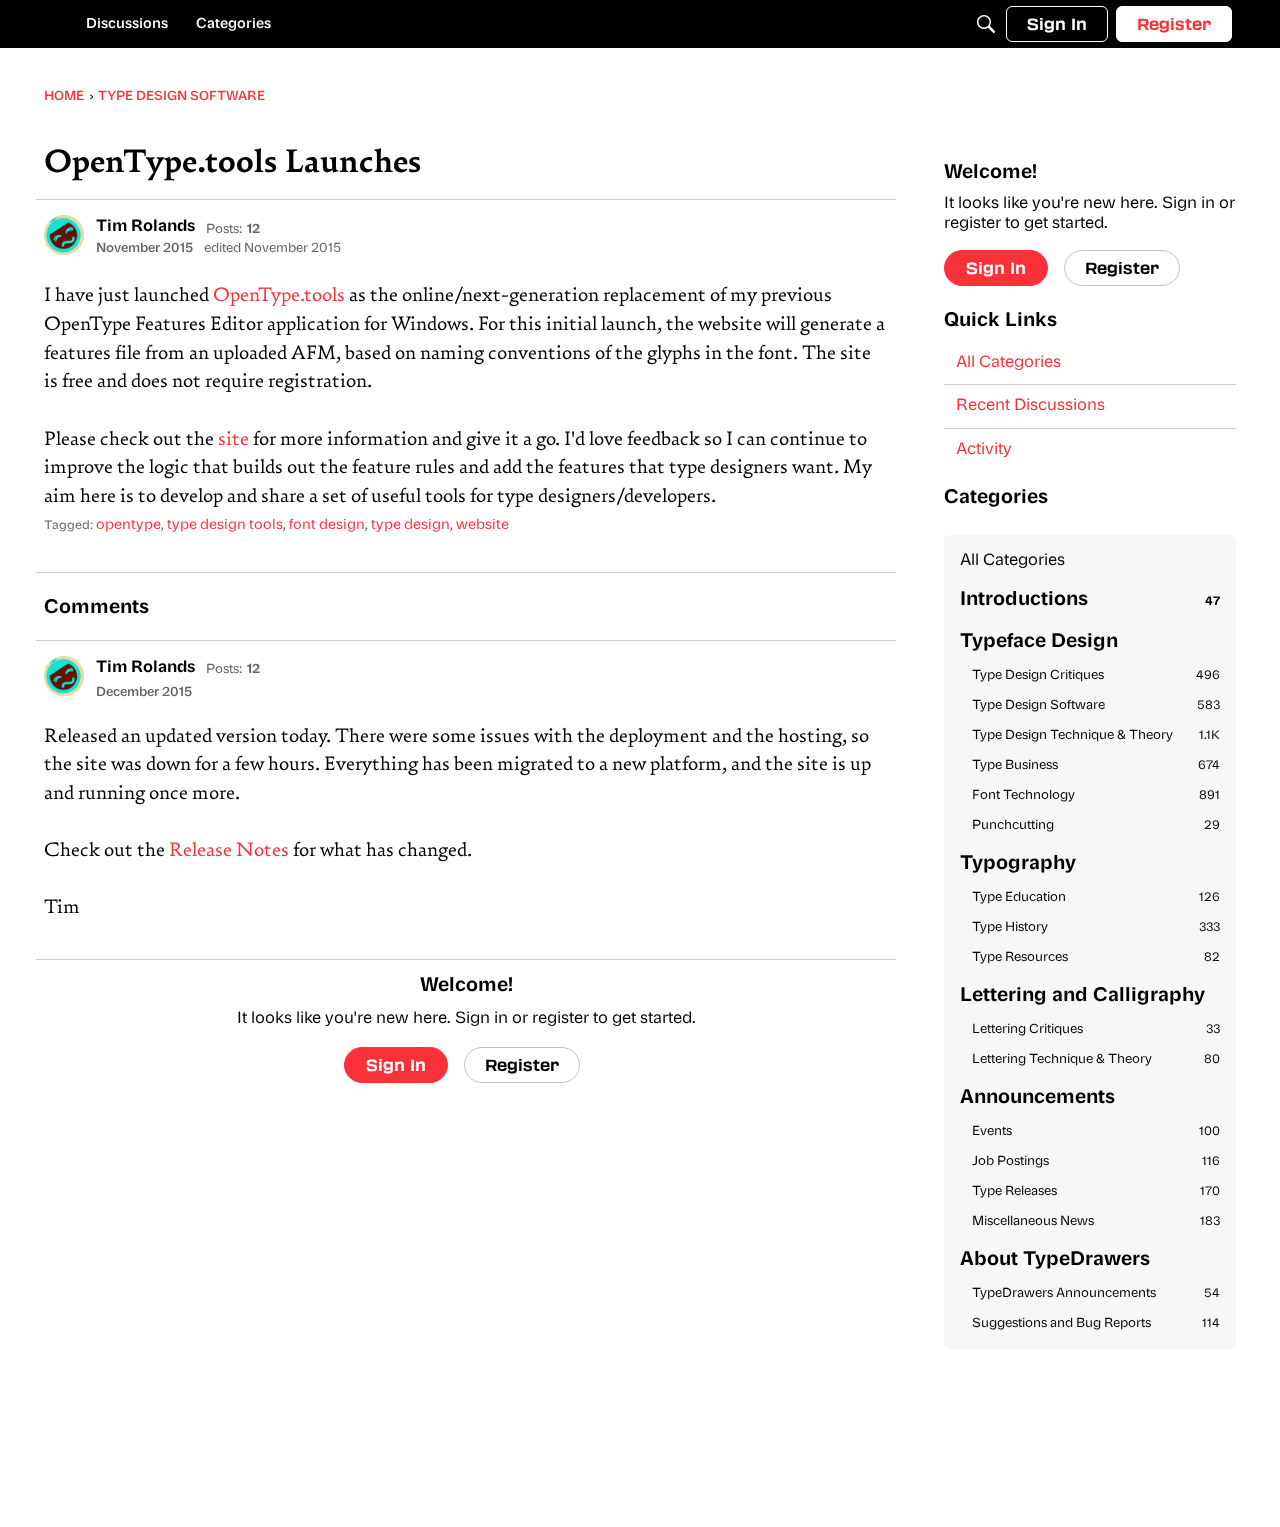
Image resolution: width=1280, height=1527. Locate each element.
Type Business (1096, 765)
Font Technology (1096, 795)
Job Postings (1096, 1161)
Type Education (1096, 897)
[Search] (986, 24)
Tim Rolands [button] (145, 227)
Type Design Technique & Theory (1096, 735)
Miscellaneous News (1096, 1221)
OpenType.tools (279, 296)
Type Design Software (1096, 705)
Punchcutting (1096, 825)
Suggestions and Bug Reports (1096, 1323)
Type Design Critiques (1096, 675)
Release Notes (229, 851)
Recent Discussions (1030, 406)
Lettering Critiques (1096, 1029)
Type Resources (1096, 957)
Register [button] (522, 1064)
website (482, 525)
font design (327, 525)
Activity (984, 450)
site (233, 440)
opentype (128, 525)
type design (410, 525)
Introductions (1090, 600)
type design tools (225, 525)
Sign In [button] (396, 1064)
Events (1096, 1131)
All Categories (1008, 363)
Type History (1096, 927)
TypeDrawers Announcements (1096, 1293)
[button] (64, 235)
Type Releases (1096, 1191)
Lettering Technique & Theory (1096, 1059)
